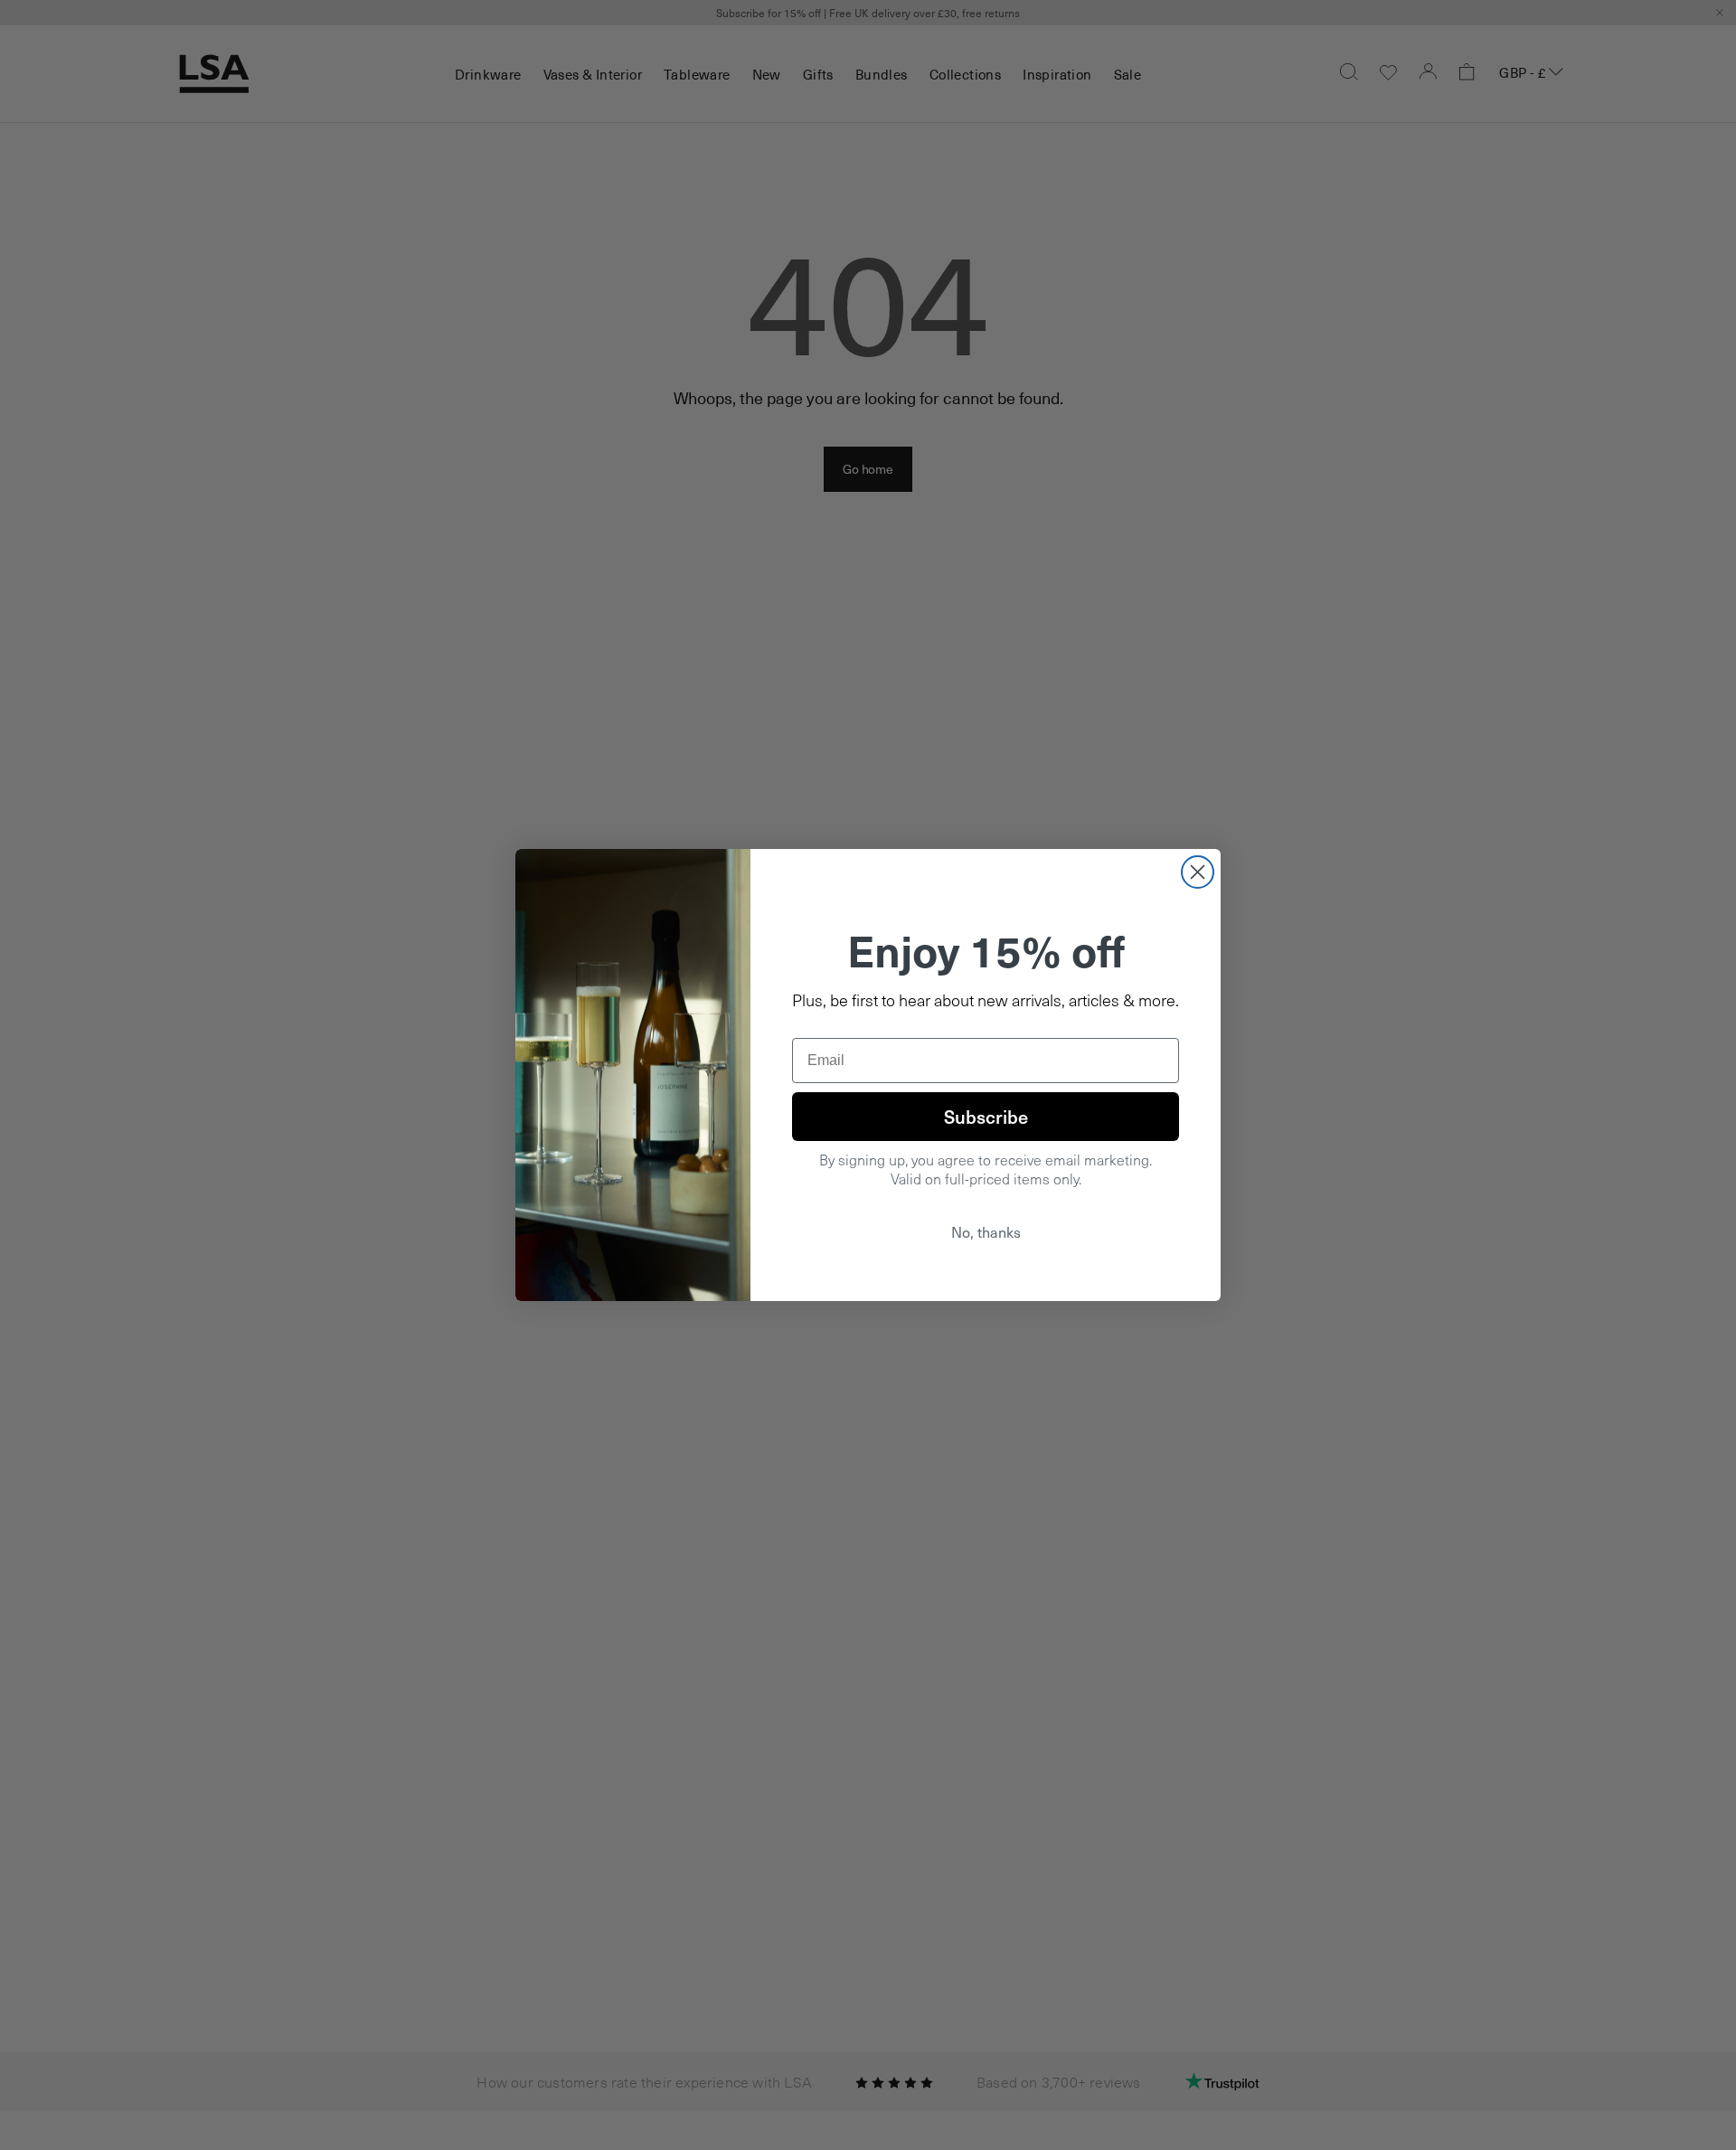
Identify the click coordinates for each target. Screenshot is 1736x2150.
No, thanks (986, 1232)
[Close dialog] (1198, 872)
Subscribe (986, 1117)
